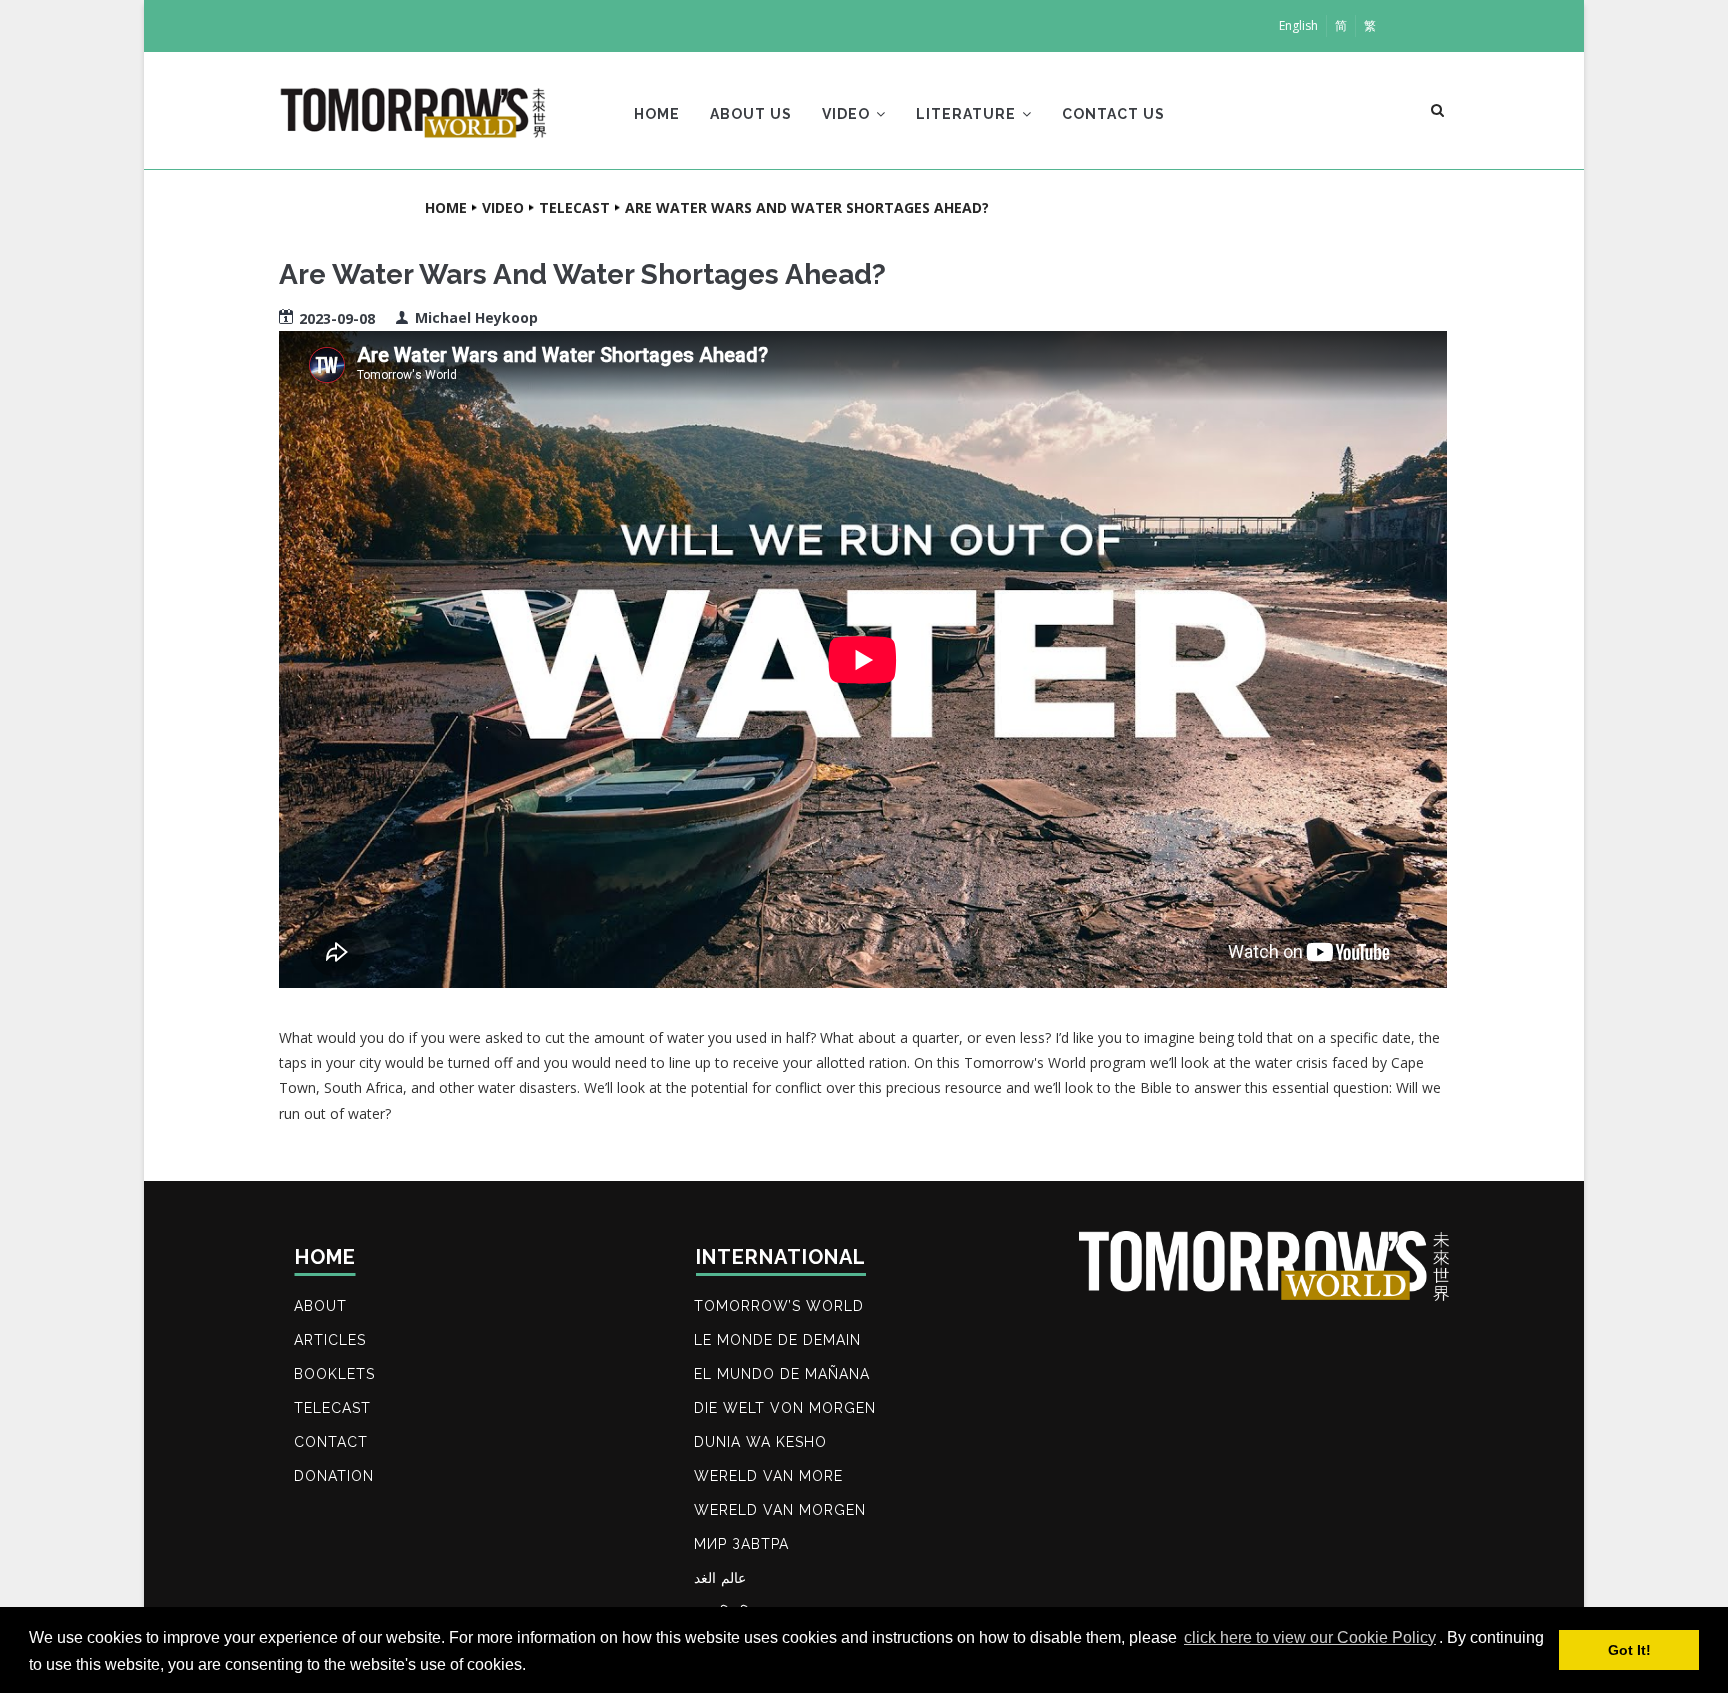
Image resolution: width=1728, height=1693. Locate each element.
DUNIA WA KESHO (760, 1442)
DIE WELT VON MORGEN (785, 1408)
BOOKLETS (334, 1374)
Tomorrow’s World (779, 1306)
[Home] (414, 105)
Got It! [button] (1629, 1650)
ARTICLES (330, 1340)
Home (657, 114)
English (1298, 25)
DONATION (334, 1476)
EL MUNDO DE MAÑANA (782, 1374)
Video (848, 114)
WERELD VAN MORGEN (780, 1510)
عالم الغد (720, 1578)
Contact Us (1113, 114)
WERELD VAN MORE (768, 1476)
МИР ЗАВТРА (741, 1544)
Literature (968, 114)
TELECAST (332, 1408)
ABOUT (320, 1306)
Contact (331, 1442)
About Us (751, 114)
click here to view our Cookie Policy (1310, 1637)
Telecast (574, 207)
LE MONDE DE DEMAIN (777, 1340)
